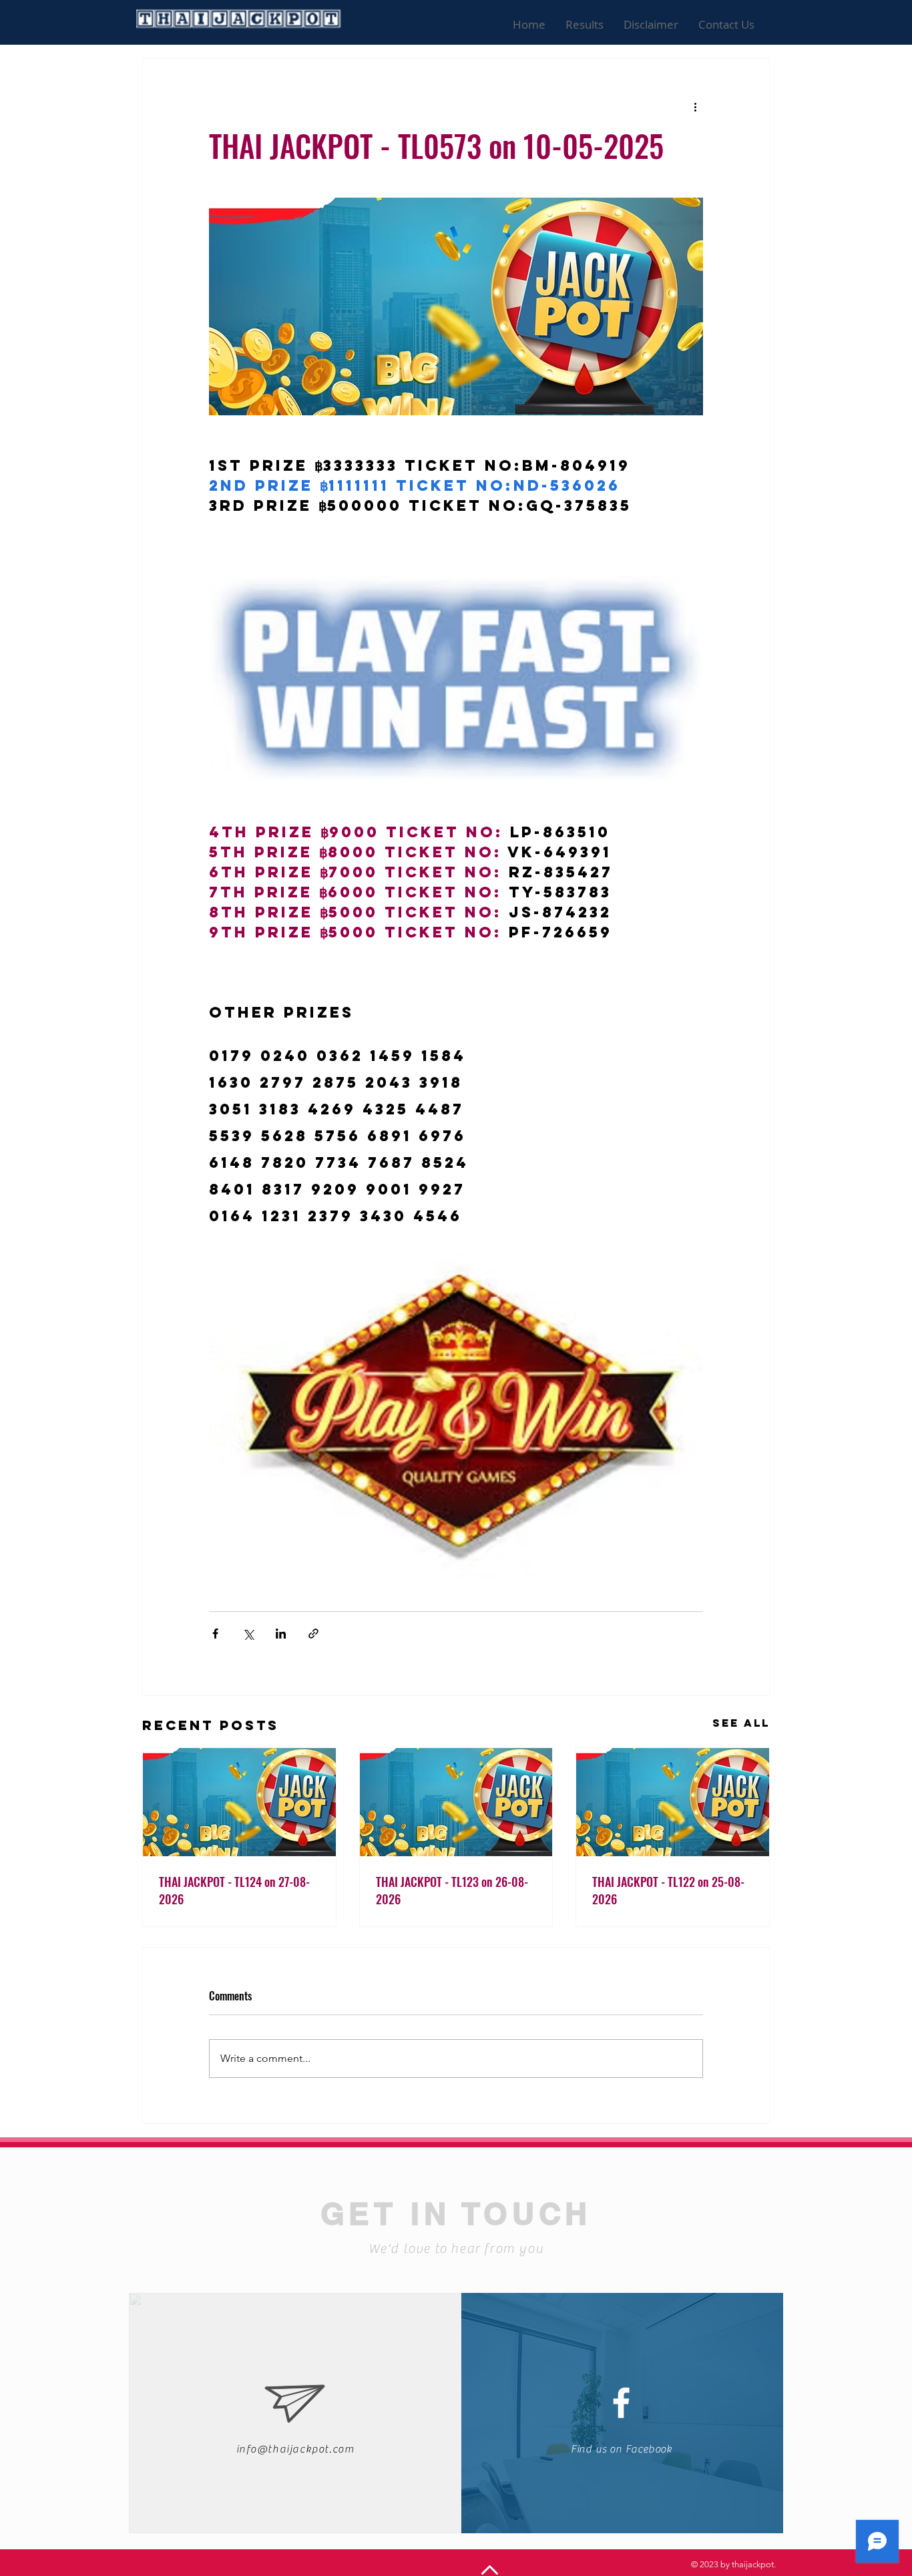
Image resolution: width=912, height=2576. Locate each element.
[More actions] (695, 107)
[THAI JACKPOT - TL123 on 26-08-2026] (456, 1802)
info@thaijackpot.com (295, 2449)
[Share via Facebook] (215, 1634)
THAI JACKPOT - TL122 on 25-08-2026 (668, 1890)
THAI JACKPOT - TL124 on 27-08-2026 (234, 1890)
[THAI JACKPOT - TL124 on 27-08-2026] (239, 1802)
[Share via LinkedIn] (281, 1634)
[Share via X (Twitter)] (248, 1634)
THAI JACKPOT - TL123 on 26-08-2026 (452, 1890)
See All (741, 1723)
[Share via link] (313, 1634)
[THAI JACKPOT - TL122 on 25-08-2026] (673, 1802)
